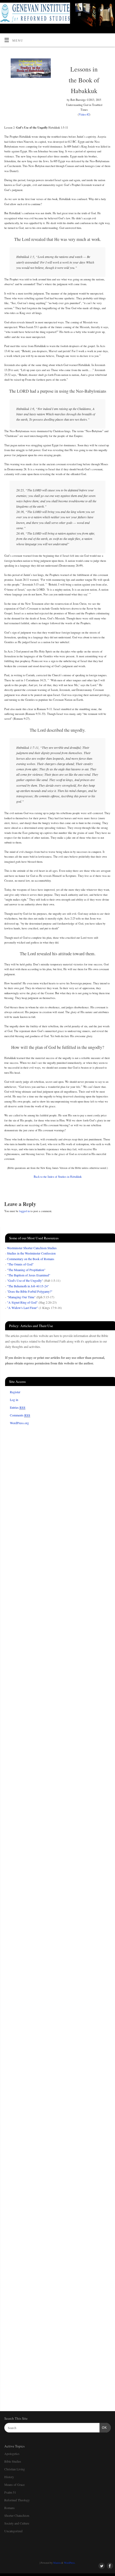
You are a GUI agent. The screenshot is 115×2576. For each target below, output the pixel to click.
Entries (18, 1407)
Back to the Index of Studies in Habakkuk (58, 1177)
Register (15, 1392)
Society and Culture (17, 2523)
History (9, 2477)
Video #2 (84, 114)
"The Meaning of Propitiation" (26, 1270)
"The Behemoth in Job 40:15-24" (28, 1286)
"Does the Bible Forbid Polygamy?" (30, 1291)
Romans (9, 2508)
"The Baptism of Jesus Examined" (29, 1275)
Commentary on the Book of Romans (31, 1259)
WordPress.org (19, 1423)
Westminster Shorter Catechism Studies (32, 1248)
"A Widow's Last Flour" (22, 1308)
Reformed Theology (17, 2500)
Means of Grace (14, 2485)
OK (103, 2428)
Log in (14, 1400)
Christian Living (15, 2469)
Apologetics (12, 2454)
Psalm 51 (10, 2492)
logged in (24, 1211)
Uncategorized (13, 2531)
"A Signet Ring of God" (22, 1302)
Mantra (57, 2563)
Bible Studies (13, 2461)
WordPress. (70, 2563)
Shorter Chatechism (17, 2515)
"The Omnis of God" (20, 1264)
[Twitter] (101, 11)
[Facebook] (108, 11)
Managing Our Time (21, 1297)
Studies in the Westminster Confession (31, 1253)
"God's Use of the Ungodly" (25, 1280)
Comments (20, 1415)
